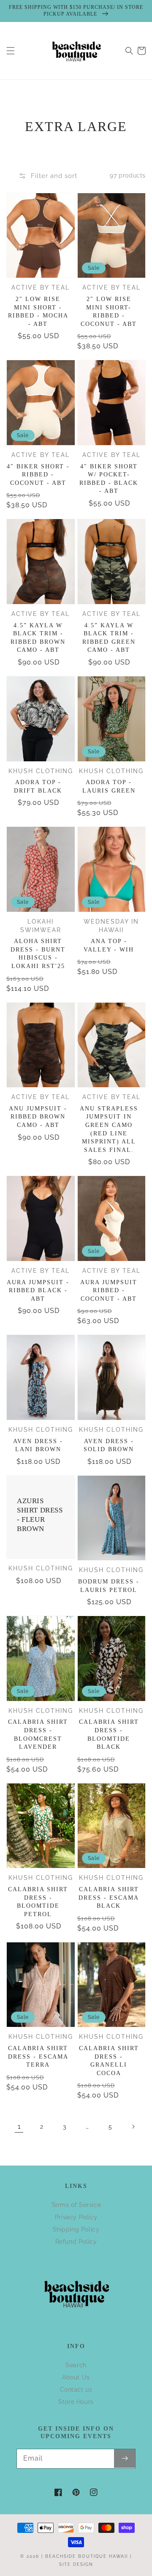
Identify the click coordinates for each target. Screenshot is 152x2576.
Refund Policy (76, 2242)
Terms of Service (76, 2205)
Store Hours (76, 2402)
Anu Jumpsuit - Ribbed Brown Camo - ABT (38, 1117)
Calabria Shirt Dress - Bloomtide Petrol (38, 1902)
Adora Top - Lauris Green (109, 786)
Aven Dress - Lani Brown (38, 1445)
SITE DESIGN (76, 2564)
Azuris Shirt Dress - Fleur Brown (40, 1515)
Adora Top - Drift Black (38, 786)
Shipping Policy (76, 2229)
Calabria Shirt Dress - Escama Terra (38, 2056)
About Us (76, 2377)
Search (76, 2365)
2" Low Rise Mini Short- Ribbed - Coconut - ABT (109, 312)
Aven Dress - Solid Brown (109, 1445)
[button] (11, 51)
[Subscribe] (125, 2458)
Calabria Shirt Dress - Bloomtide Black (109, 1734)
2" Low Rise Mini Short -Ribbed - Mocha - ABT (38, 312)
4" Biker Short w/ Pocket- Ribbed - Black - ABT (109, 479)
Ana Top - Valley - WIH (109, 945)
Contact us (76, 2390)
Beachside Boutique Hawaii (87, 2556)
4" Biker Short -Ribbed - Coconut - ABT (38, 475)
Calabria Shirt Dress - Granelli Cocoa (109, 2061)
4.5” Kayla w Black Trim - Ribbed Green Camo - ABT (109, 638)
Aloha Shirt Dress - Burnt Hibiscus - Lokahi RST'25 (38, 954)
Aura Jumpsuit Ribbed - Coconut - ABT (109, 1291)
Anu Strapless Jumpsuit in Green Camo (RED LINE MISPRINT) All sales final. (109, 1129)
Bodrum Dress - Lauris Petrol (109, 1586)
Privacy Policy (76, 2217)
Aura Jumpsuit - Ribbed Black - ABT (38, 1291)
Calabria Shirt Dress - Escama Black (109, 1898)
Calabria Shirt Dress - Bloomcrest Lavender (38, 1734)
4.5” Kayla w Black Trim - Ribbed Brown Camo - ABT (38, 638)
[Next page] (133, 2127)
